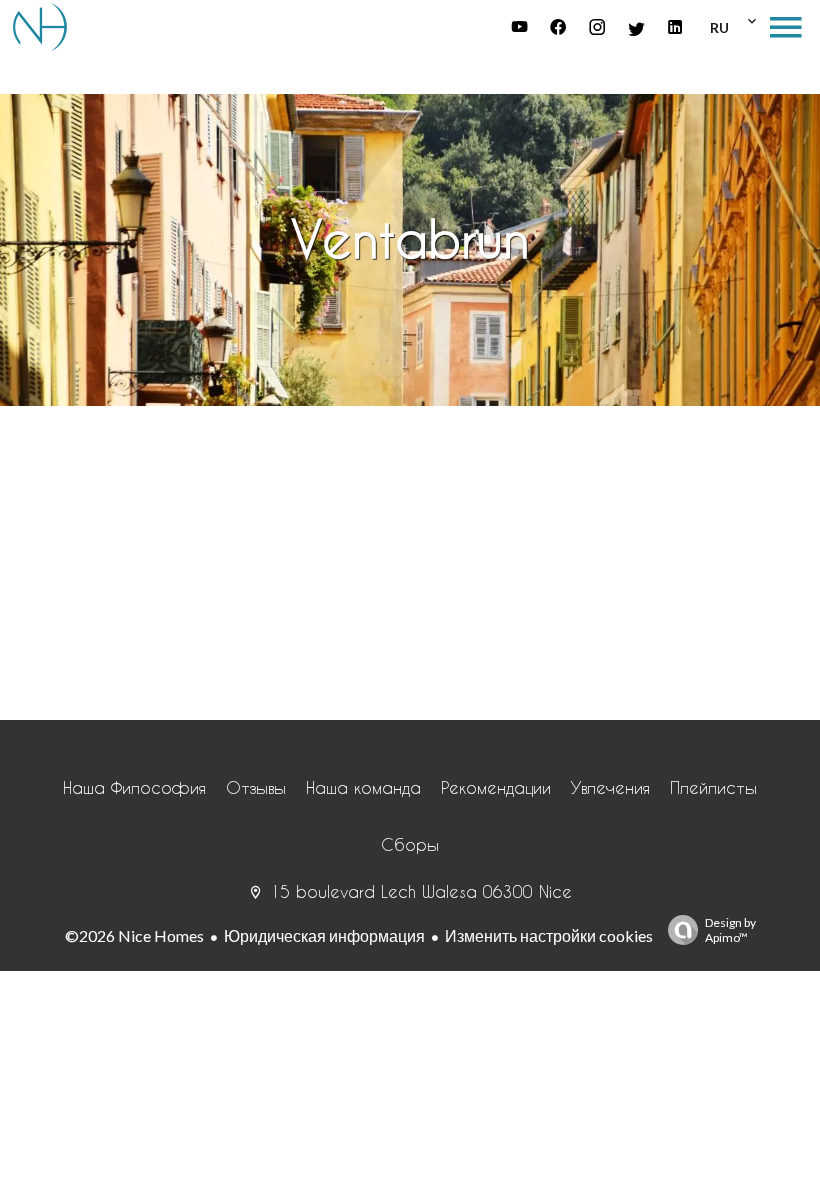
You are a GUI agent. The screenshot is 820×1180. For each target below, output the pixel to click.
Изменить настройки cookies (549, 935)
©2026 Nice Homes (134, 935)
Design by (730, 930)
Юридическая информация (324, 935)
